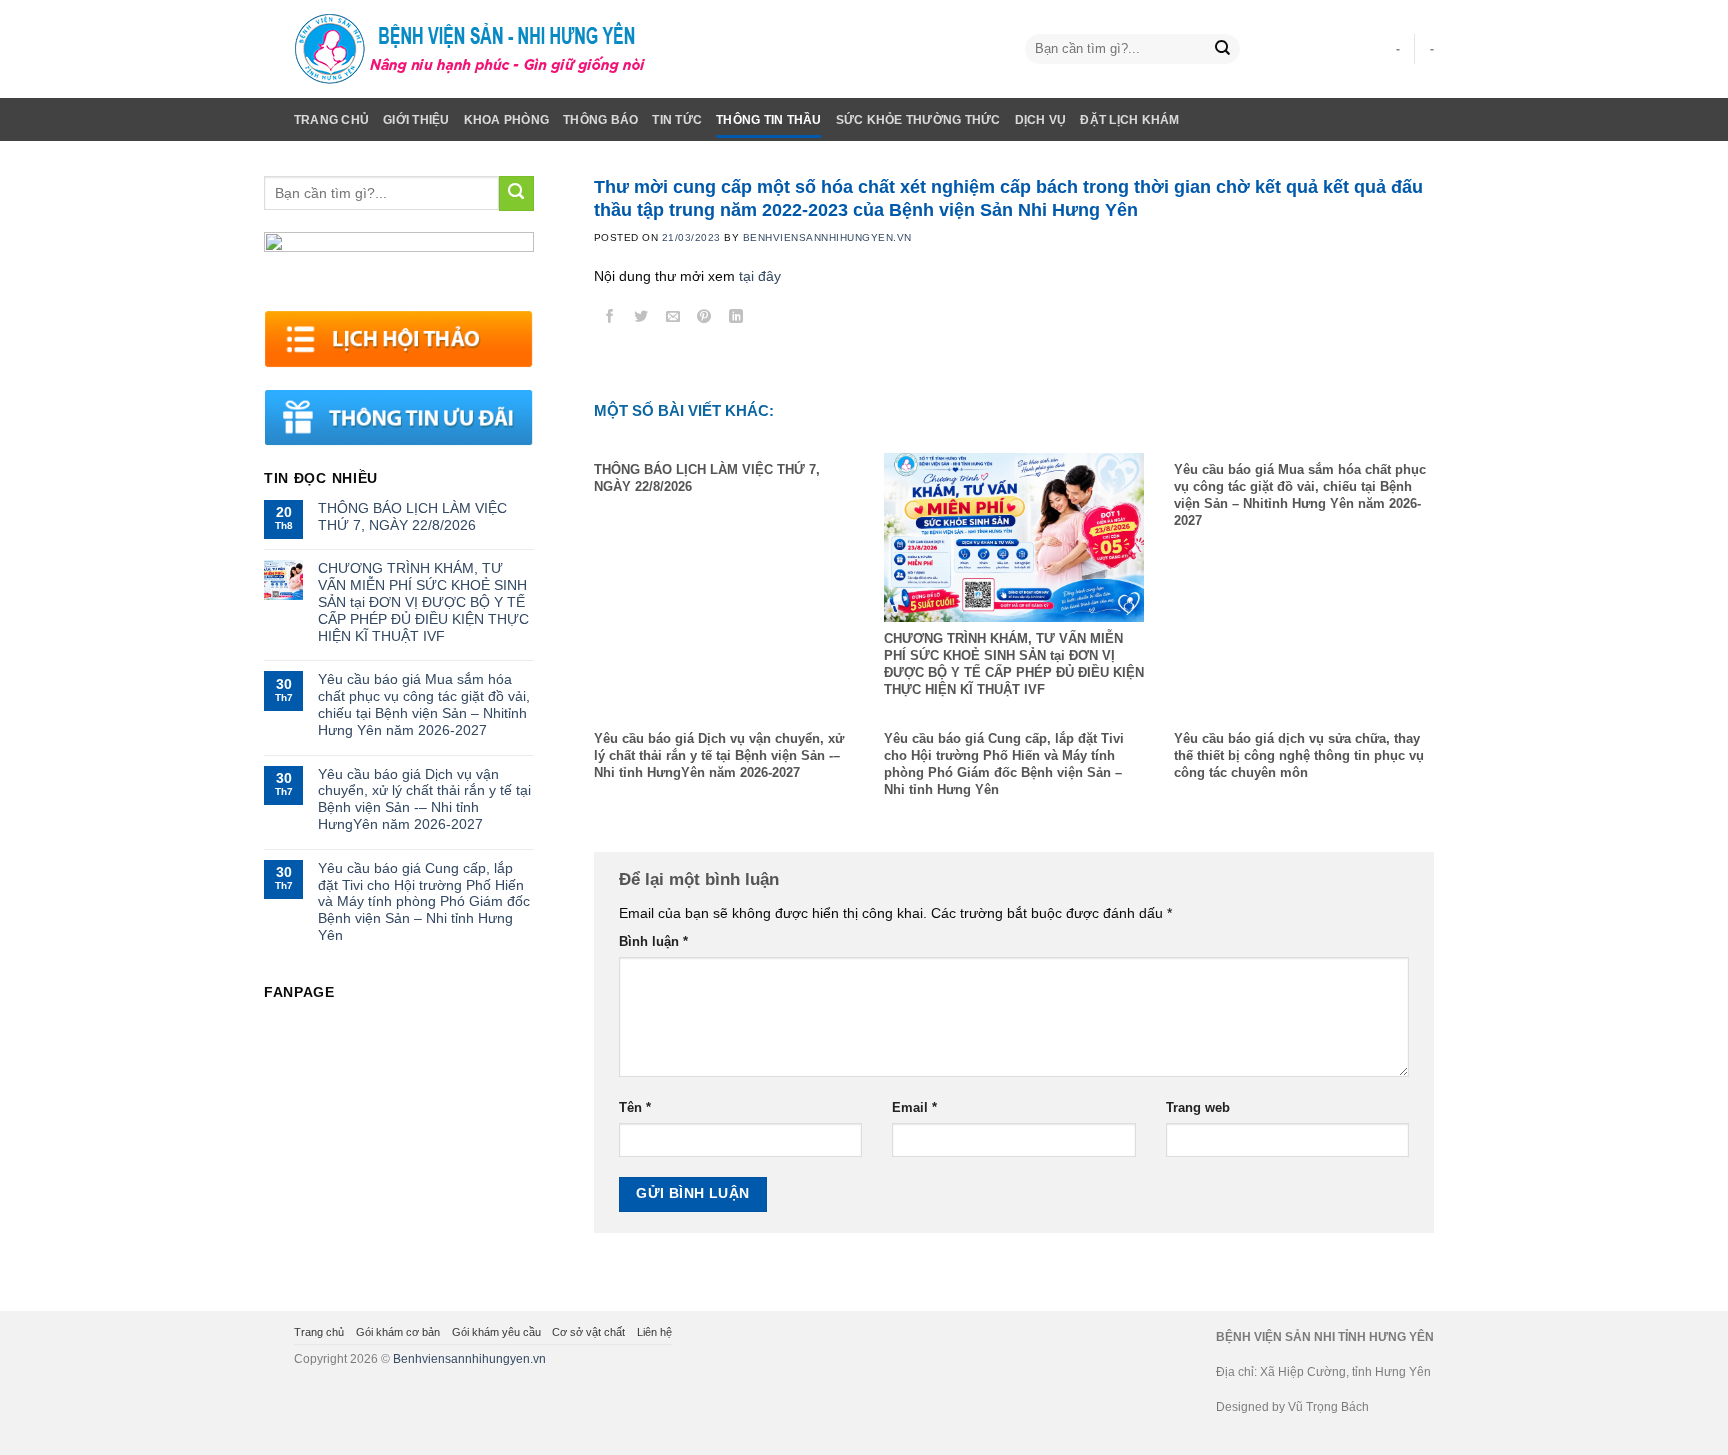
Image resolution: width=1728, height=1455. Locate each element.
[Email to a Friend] (673, 319)
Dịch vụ (1041, 120)
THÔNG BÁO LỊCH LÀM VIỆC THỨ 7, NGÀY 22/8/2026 (412, 516)
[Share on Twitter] (641, 319)
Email (914, 1108)
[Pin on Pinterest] (704, 319)
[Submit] (1222, 49)
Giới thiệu (416, 120)
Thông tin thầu (768, 120)
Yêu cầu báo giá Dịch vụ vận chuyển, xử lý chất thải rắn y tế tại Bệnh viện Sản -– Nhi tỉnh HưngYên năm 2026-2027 (424, 799)
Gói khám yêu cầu (496, 1332)
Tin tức (677, 120)
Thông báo (600, 120)
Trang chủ (331, 120)
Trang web (1198, 1108)
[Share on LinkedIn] (736, 319)
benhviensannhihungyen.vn (827, 237)
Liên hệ (654, 1332)
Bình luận (653, 942)
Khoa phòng (506, 120)
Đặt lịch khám (1129, 120)
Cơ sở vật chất (588, 1332)
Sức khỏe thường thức (918, 120)
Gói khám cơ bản (398, 1332)
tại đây (760, 276)
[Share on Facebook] (609, 319)
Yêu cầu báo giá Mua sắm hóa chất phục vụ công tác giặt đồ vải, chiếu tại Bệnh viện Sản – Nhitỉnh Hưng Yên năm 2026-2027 (424, 704)
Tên (635, 1108)
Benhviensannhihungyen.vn (469, 1359)
